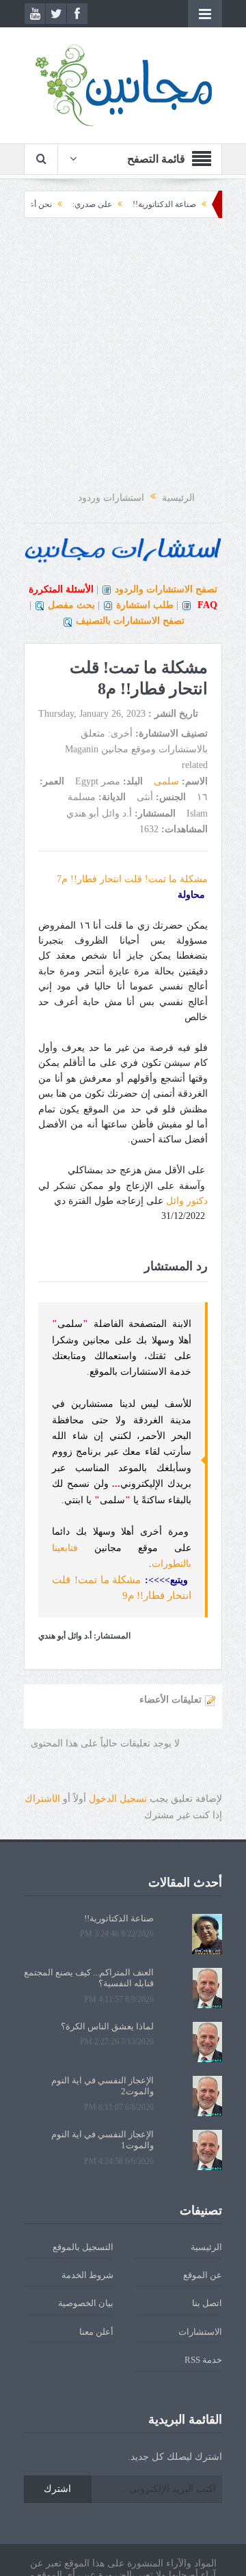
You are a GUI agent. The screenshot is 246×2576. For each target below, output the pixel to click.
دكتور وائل (187, 1201)
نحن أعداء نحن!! (47, 204)
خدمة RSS (203, 2360)
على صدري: (115, 204)
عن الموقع (203, 2275)
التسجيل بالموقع (83, 2247)
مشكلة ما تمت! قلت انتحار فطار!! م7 (132, 879)
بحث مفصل (71, 605)
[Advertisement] (123, 355)
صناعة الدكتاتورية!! (187, 204)
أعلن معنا (96, 2332)
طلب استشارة (145, 605)
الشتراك (42, 1799)
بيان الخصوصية (86, 2303)
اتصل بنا (207, 2303)
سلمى (166, 781)
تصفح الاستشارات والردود (166, 589)
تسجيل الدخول (118, 1799)
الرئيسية (206, 2247)
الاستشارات (200, 2332)
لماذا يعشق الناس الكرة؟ (107, 2026)
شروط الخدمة (87, 2275)
